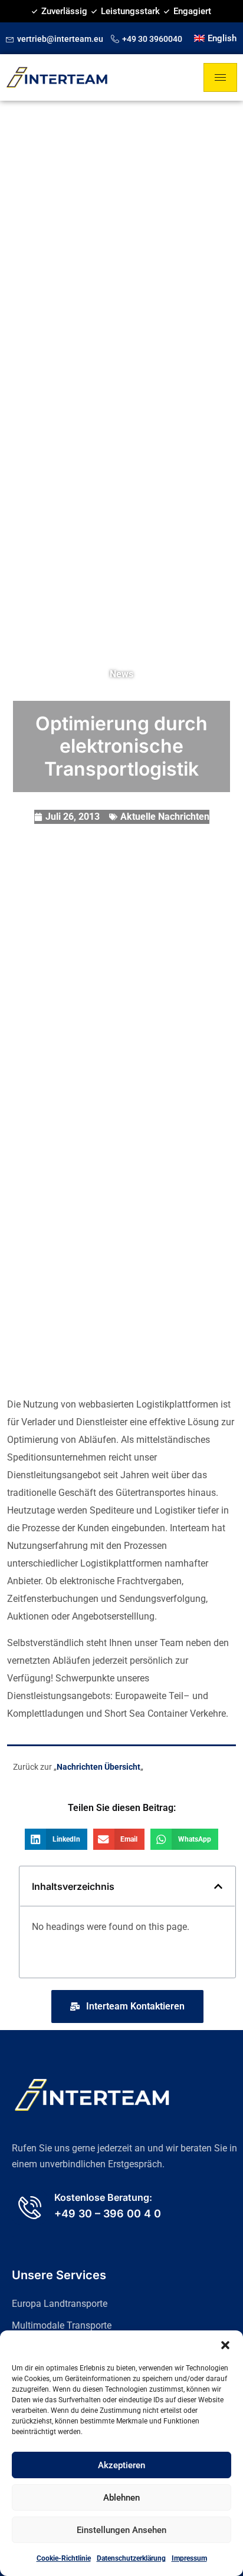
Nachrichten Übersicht (98, 1767)
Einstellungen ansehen (121, 2530)
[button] (225, 2345)
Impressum (189, 2558)
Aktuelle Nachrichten (165, 817)
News (121, 674)
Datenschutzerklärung (131, 2558)
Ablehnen (121, 2498)
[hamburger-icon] (220, 77)
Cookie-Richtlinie (64, 2558)
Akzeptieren (121, 2465)
